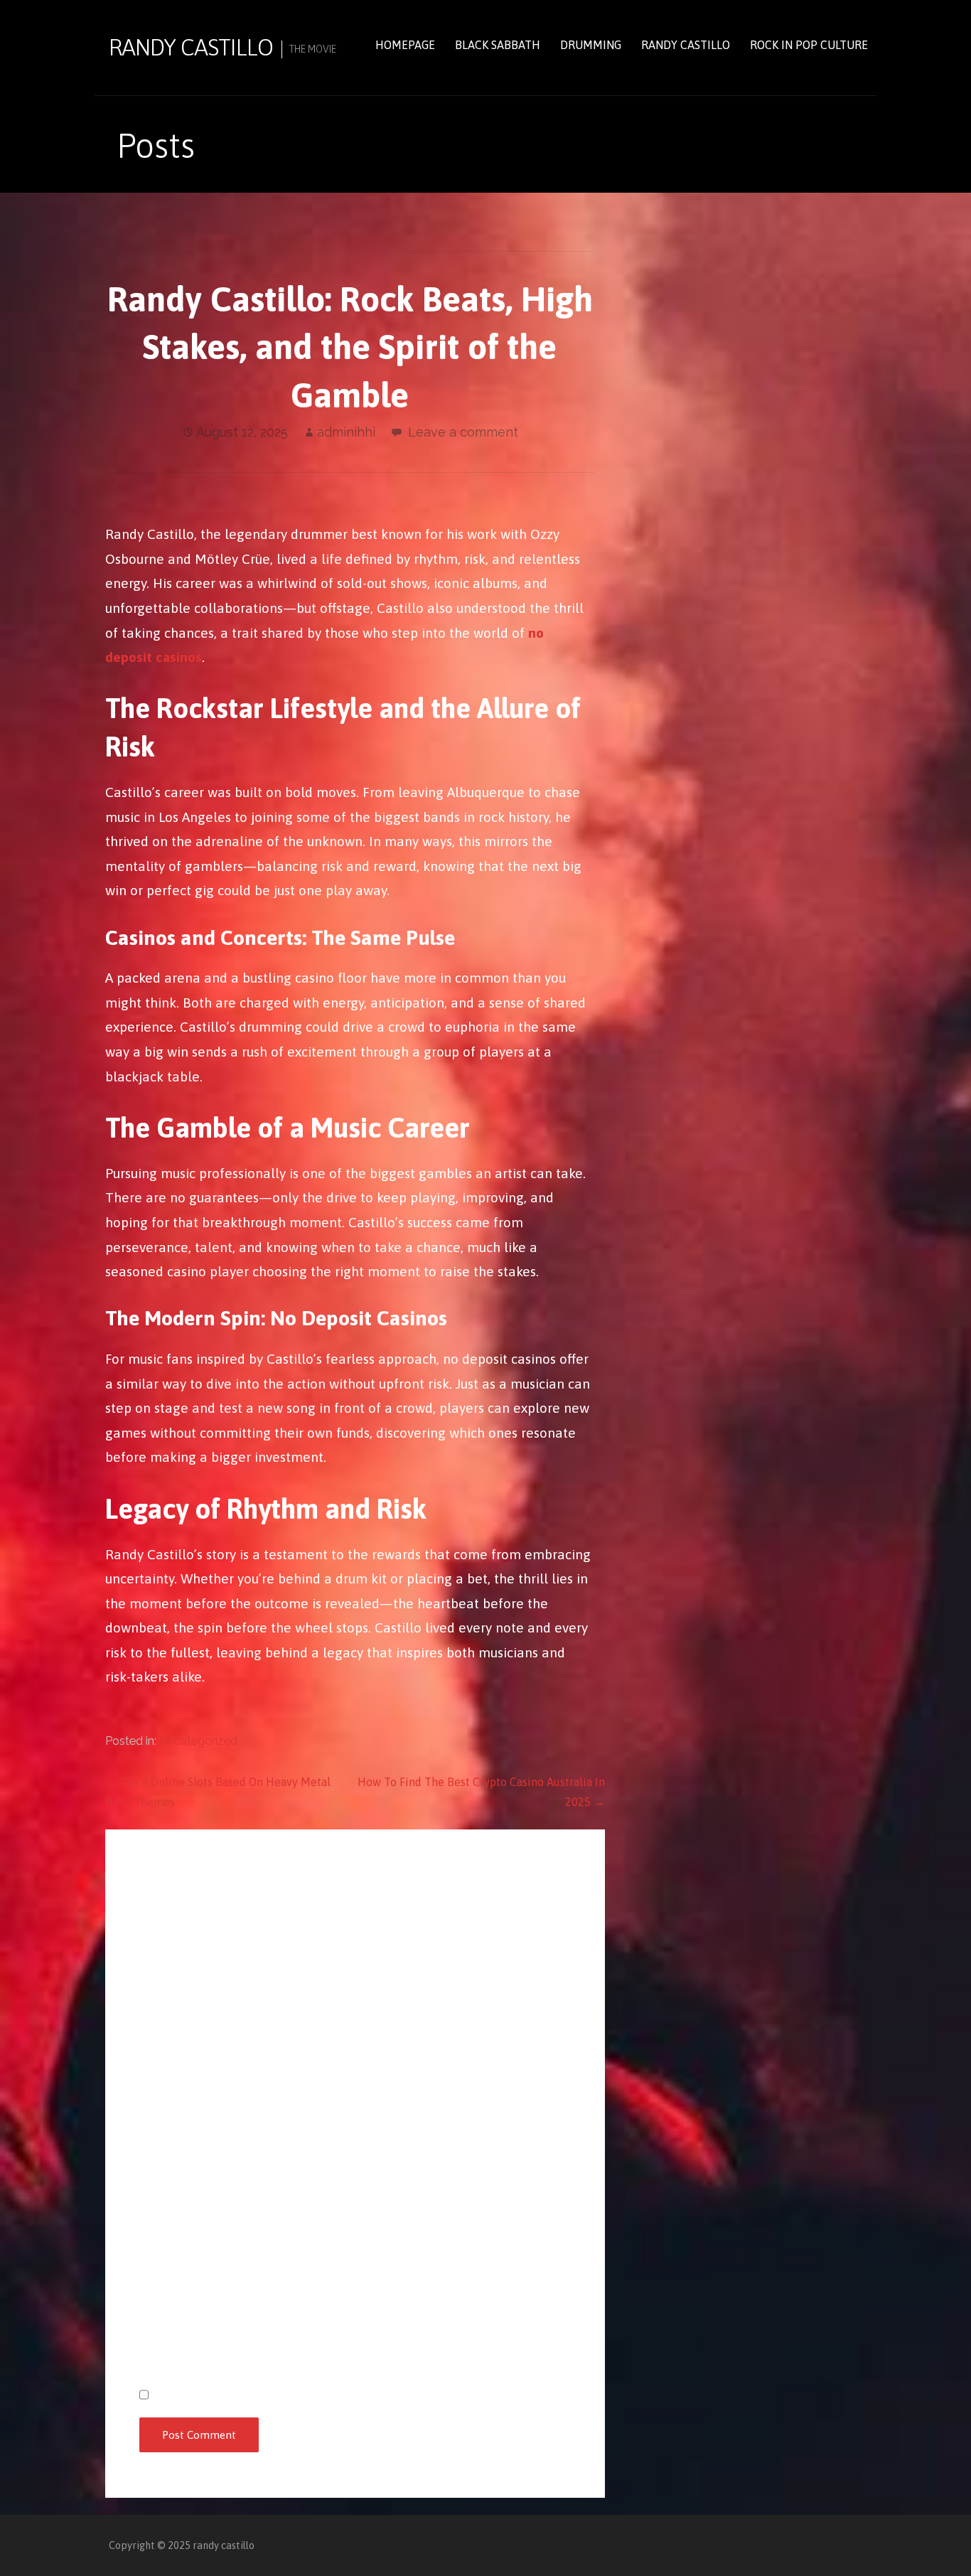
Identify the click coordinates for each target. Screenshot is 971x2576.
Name (157, 2169)
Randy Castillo (686, 45)
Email (157, 2245)
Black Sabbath (498, 45)
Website (161, 2322)
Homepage (405, 45)
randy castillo (191, 47)
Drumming (591, 45)
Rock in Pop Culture (809, 45)
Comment (165, 1943)
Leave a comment (463, 432)
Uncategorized (198, 1741)
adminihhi (346, 432)
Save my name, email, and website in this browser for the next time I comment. (361, 2395)
